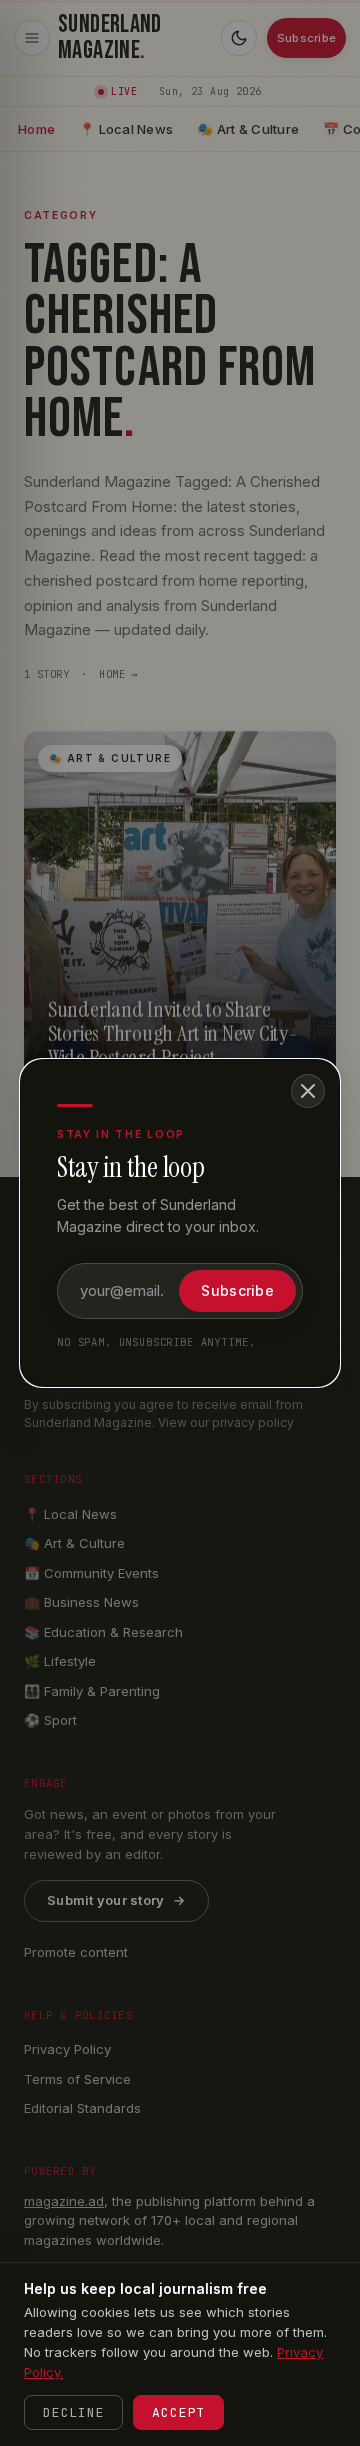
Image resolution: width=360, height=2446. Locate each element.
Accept (178, 2412)
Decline (73, 2412)
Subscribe (237, 1290)
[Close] (308, 1091)
